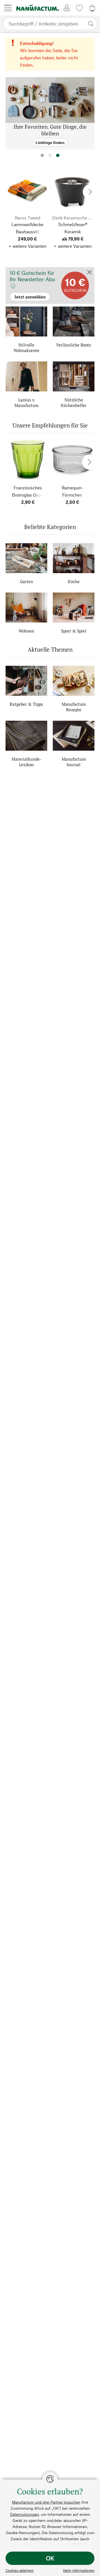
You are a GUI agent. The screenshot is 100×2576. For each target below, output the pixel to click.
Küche (74, 581)
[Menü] (8, 8)
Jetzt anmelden (20, 270)
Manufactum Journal (74, 762)
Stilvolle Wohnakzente (27, 348)
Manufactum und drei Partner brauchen (46, 2502)
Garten (27, 581)
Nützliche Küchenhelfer (74, 403)
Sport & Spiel (74, 631)
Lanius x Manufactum (27, 403)
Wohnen (26, 631)
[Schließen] (89, 273)
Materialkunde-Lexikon (27, 762)
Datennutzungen (24, 2514)
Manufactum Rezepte (74, 707)
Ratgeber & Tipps (26, 704)
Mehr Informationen (79, 2570)
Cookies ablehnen (20, 2570)
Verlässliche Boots (74, 345)
